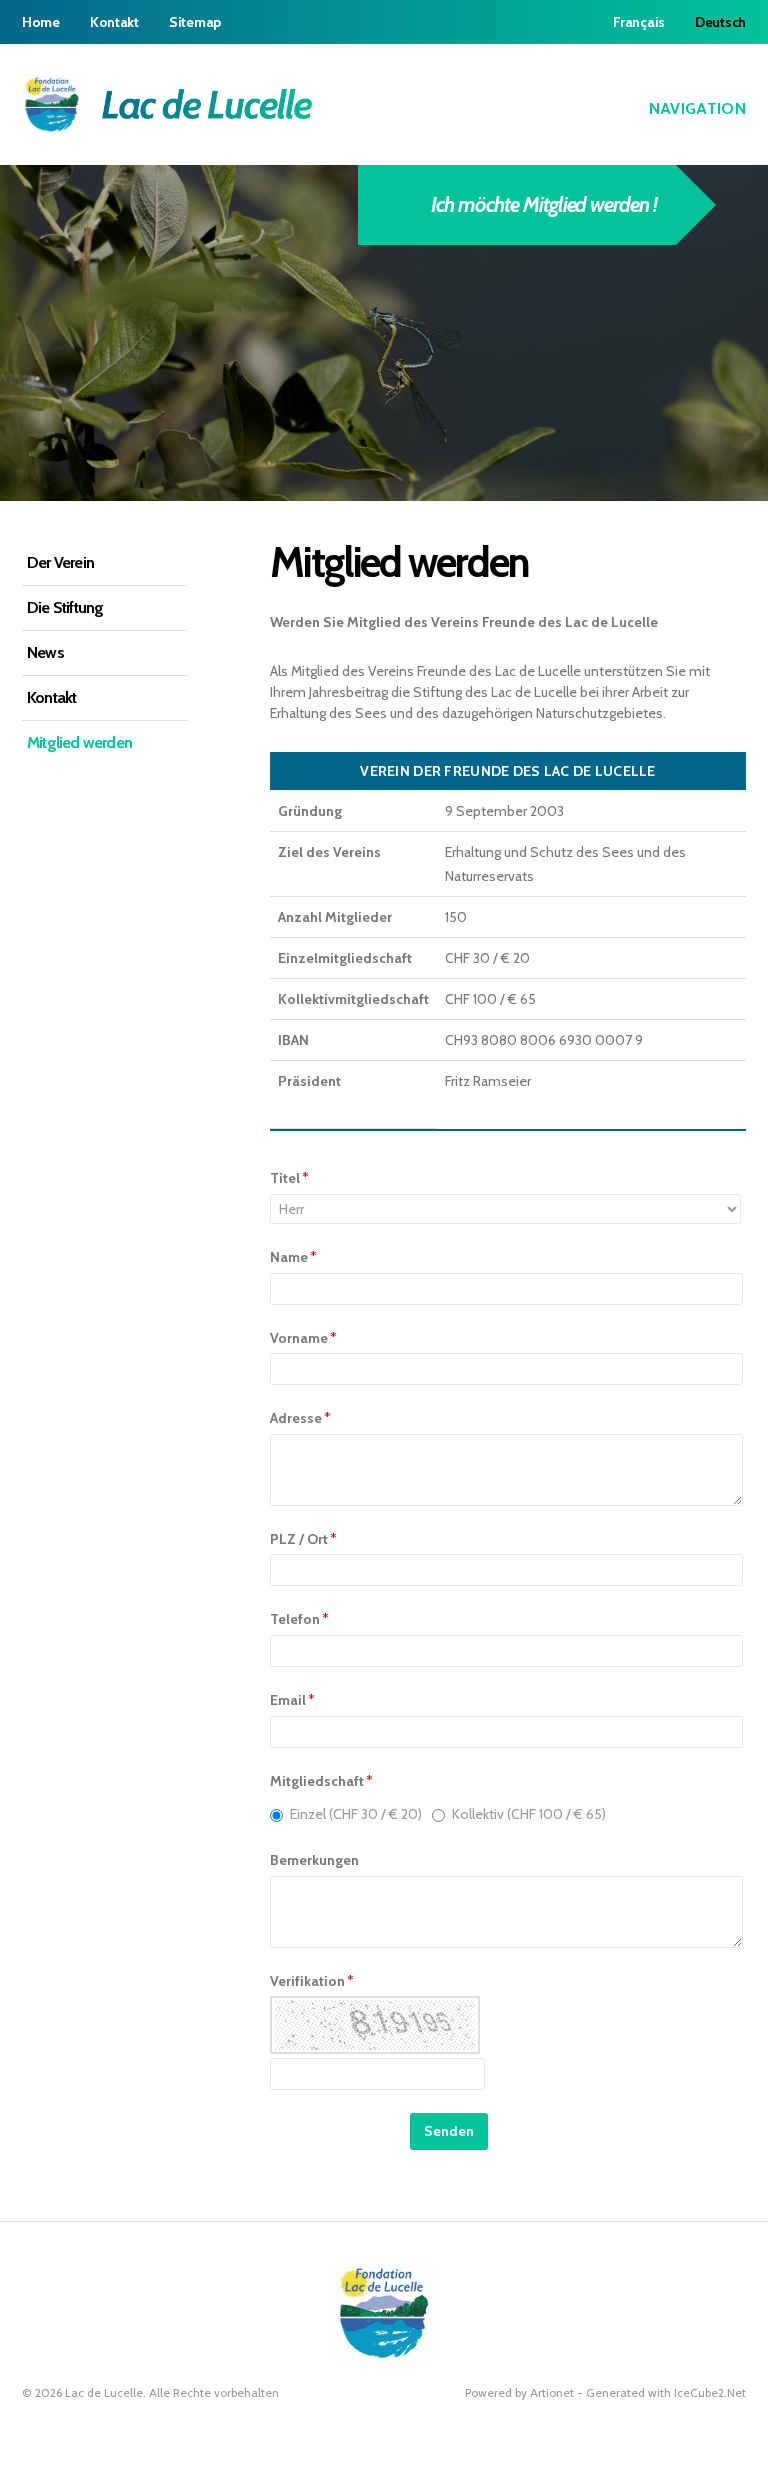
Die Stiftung (65, 607)
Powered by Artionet (519, 2392)
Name (293, 1257)
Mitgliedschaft (321, 1781)
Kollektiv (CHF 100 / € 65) (529, 1814)
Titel (289, 1178)
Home (41, 22)
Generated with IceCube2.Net (666, 2392)
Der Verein (60, 562)
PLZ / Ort (303, 1539)
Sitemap (195, 22)
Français (639, 22)
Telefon (299, 1619)
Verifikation (312, 1981)
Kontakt (114, 22)
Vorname (303, 1338)
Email (292, 1700)
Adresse (300, 1418)
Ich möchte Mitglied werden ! (543, 204)
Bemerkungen (314, 1860)
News (45, 652)
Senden (449, 2131)
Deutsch (720, 22)
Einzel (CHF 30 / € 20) (356, 1814)
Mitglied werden (79, 742)
